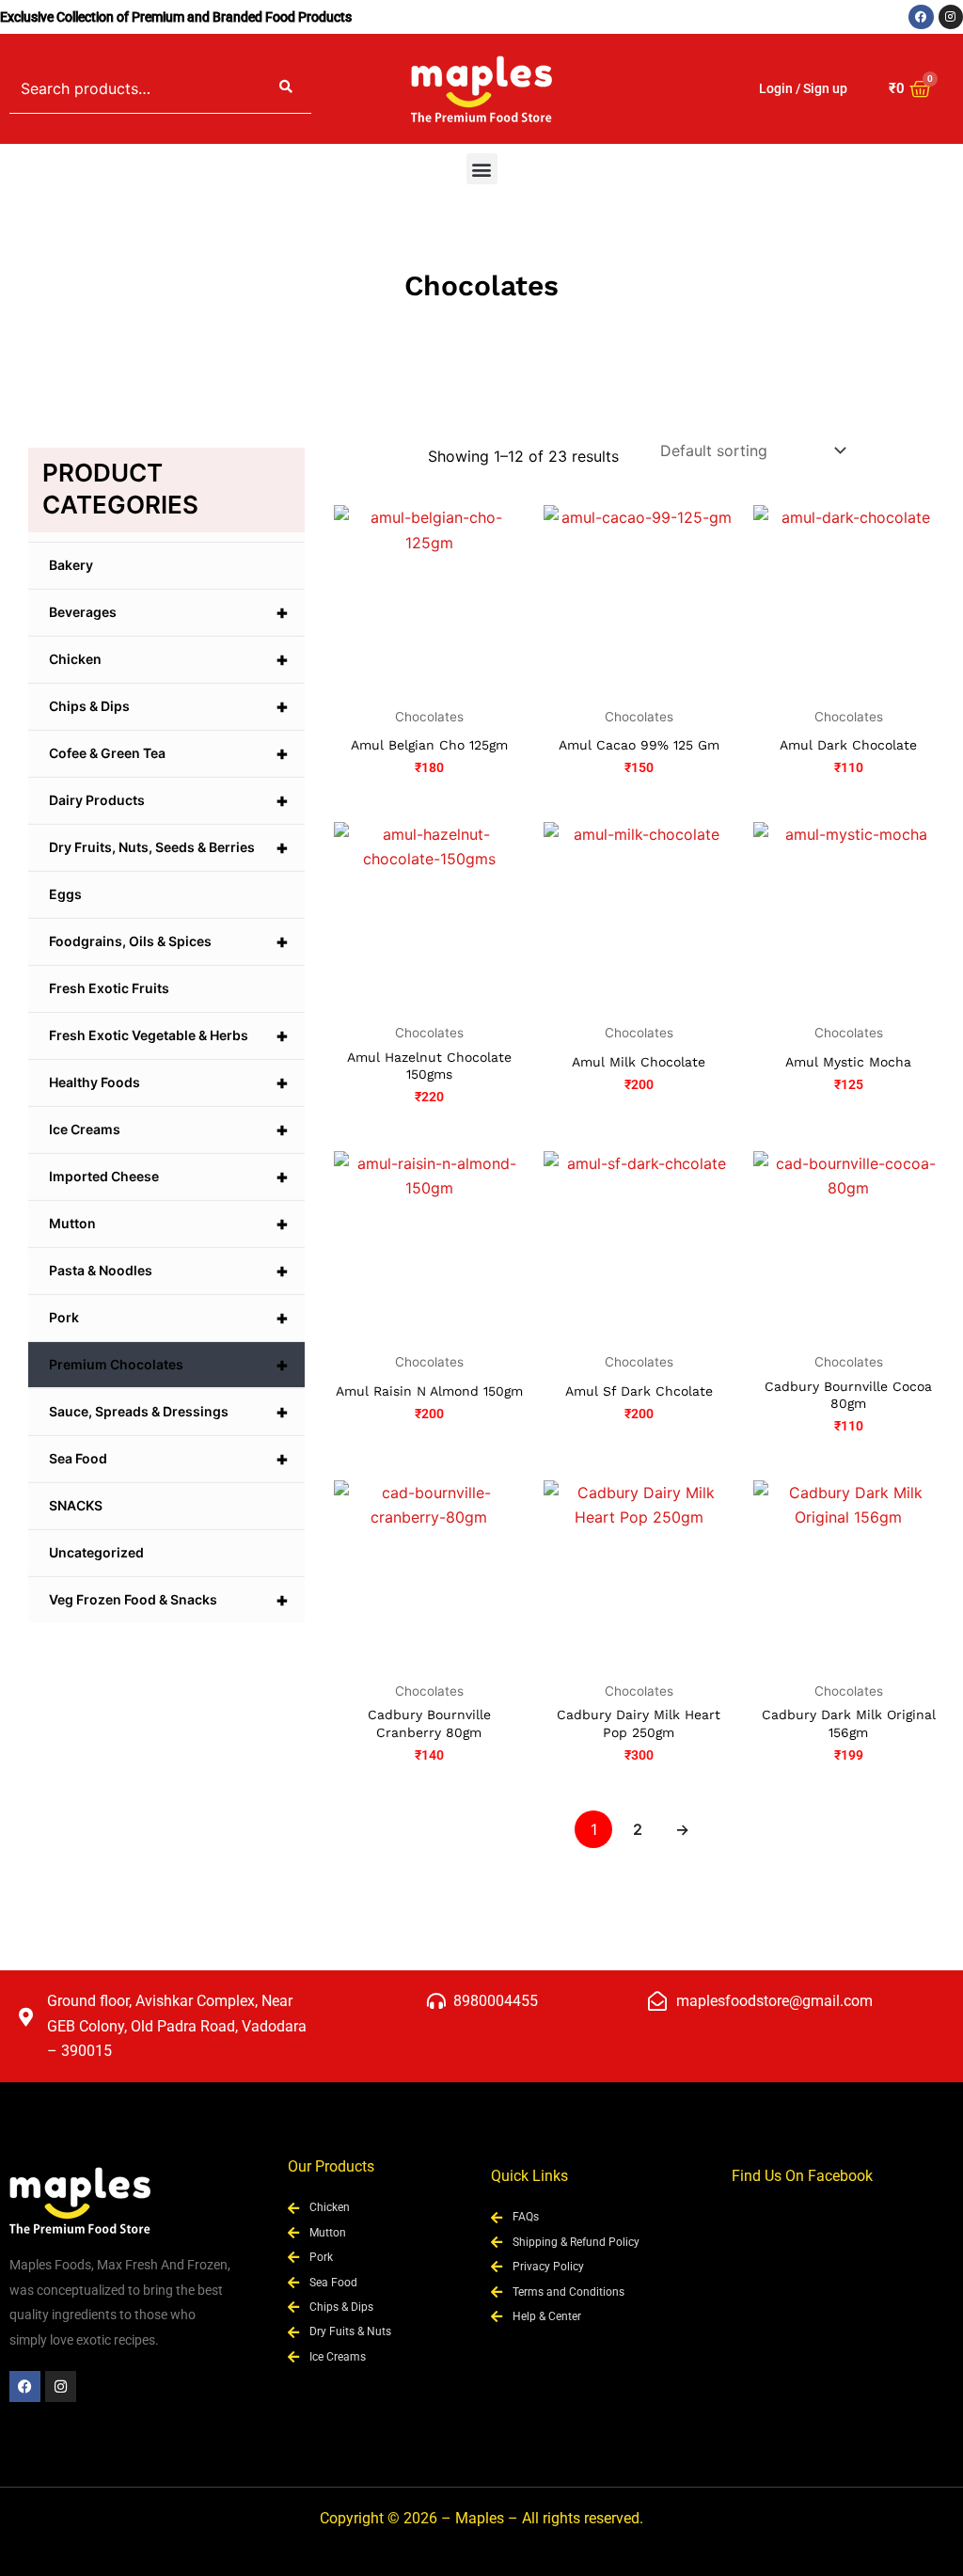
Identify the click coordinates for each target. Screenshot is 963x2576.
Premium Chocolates (169, 1365)
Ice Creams (169, 1130)
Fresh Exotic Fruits (109, 988)
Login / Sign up (803, 88)
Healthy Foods (169, 1083)
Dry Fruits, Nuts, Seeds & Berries (169, 847)
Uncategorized (96, 1552)
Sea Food (169, 1459)
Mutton (169, 1224)
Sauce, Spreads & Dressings (169, 1412)
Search (286, 88)
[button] (482, 169)
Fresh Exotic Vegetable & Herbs (169, 1035)
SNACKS (76, 1505)
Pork (169, 1318)
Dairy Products (169, 800)
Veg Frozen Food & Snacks (169, 1600)
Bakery (71, 565)
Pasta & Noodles (169, 1271)
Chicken (169, 659)
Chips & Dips (169, 706)
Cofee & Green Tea (169, 753)
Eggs (65, 894)
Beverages (169, 612)
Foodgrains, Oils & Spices (169, 941)
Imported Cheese (169, 1177)
